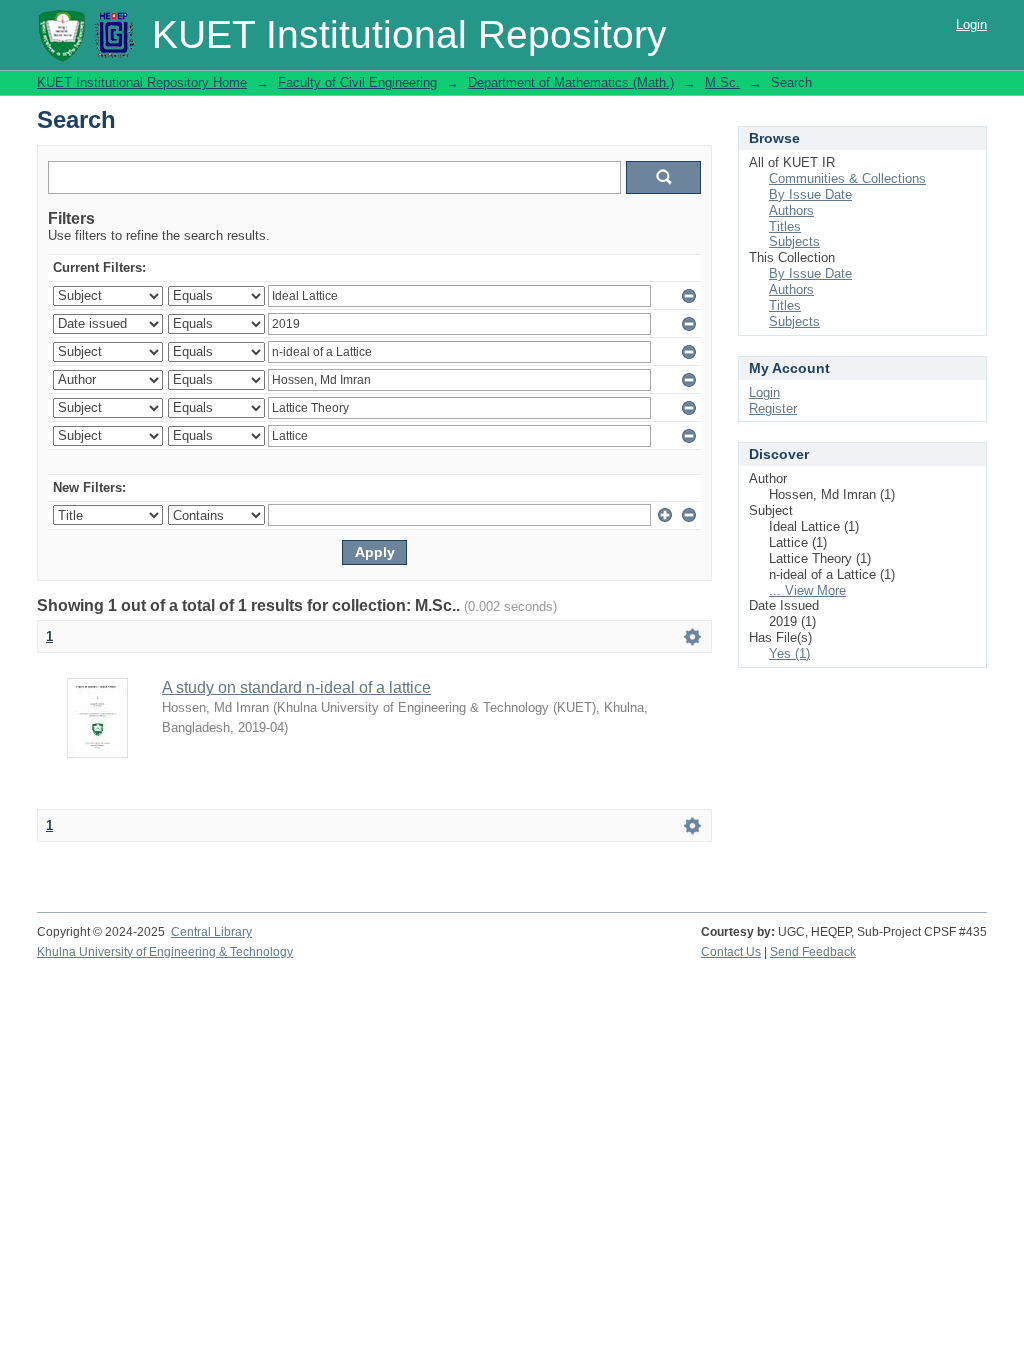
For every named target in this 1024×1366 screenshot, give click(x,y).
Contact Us (731, 952)
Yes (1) (789, 653)
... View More (807, 590)
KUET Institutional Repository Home (142, 82)
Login (971, 24)
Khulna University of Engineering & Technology (165, 952)
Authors (791, 210)
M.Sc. (722, 82)
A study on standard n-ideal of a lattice (296, 687)
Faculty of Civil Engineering (357, 82)
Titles (785, 226)
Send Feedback (813, 952)
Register (773, 408)
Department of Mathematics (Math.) (571, 82)
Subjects (794, 241)
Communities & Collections (847, 178)
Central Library (211, 932)
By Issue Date (810, 194)
